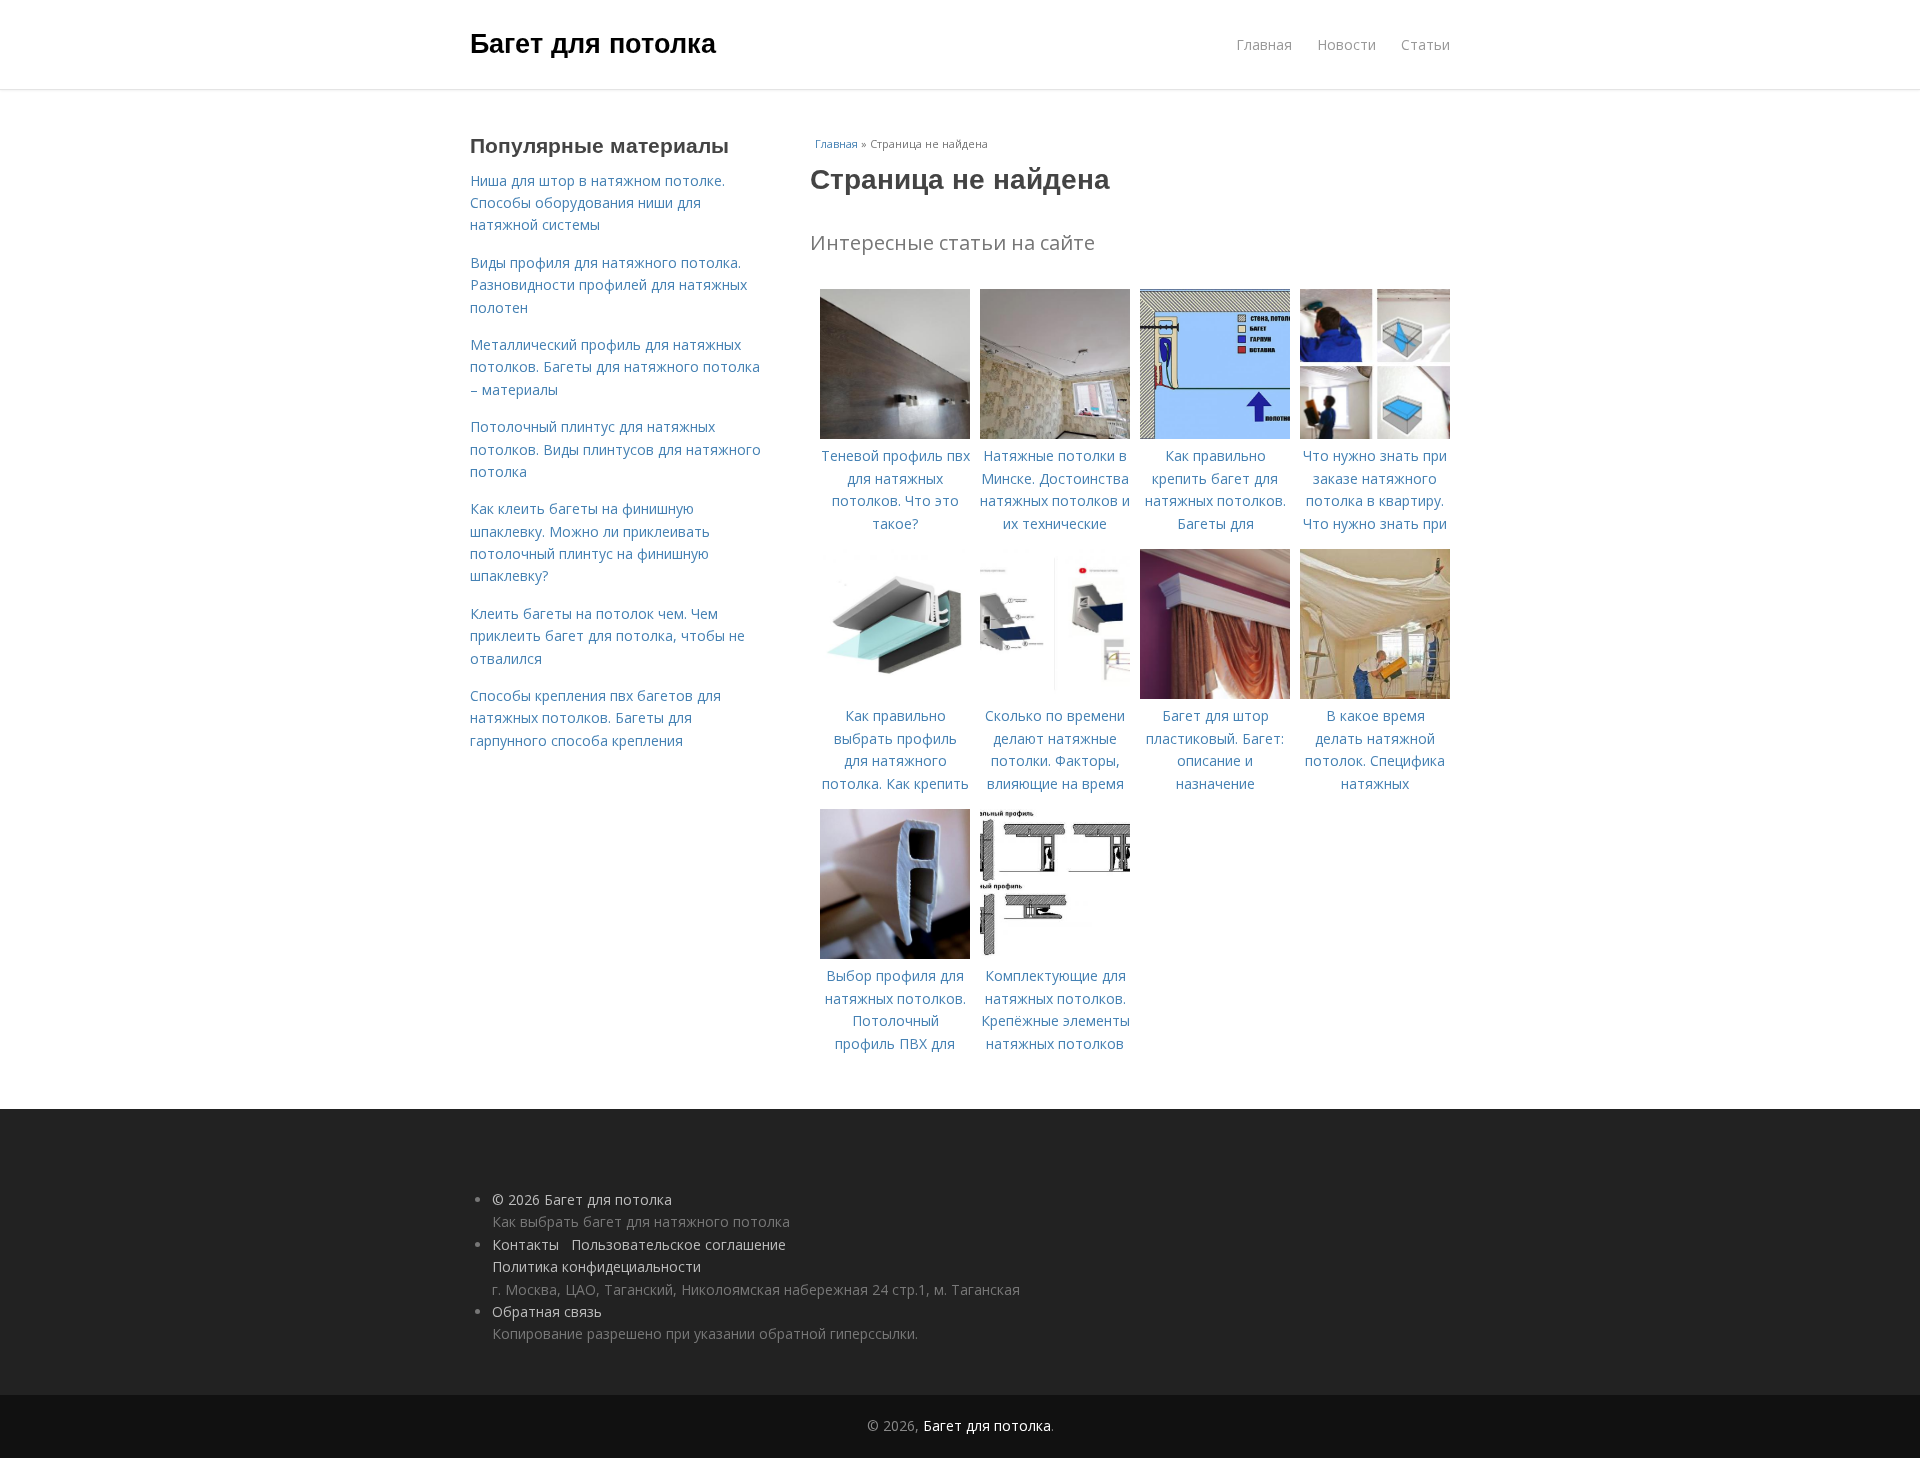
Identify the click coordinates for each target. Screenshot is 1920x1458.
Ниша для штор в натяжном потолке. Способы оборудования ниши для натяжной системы (597, 203)
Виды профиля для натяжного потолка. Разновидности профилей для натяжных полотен (608, 285)
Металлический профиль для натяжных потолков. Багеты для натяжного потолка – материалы (615, 367)
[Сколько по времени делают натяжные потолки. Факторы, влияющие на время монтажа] (1055, 693)
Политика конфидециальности (596, 1266)
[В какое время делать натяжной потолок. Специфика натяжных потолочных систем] (1375, 693)
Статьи (1425, 44)
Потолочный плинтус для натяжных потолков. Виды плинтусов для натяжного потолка (615, 449)
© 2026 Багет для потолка (582, 1199)
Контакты (525, 1244)
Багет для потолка (593, 42)
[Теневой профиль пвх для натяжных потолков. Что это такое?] (895, 433)
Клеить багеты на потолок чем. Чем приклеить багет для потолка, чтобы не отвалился (607, 636)
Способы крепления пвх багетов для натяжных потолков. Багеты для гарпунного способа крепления (595, 718)
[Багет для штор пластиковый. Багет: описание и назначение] (1215, 693)
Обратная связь (547, 1311)
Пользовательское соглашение (678, 1244)
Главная (1264, 44)
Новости (1346, 44)
